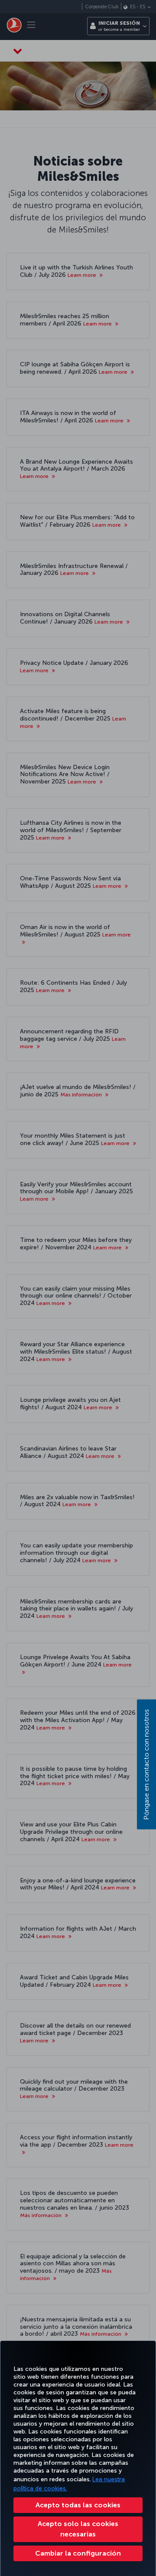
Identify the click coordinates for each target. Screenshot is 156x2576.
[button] (78, 2553)
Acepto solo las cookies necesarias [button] (78, 2529)
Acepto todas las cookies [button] (78, 2505)
